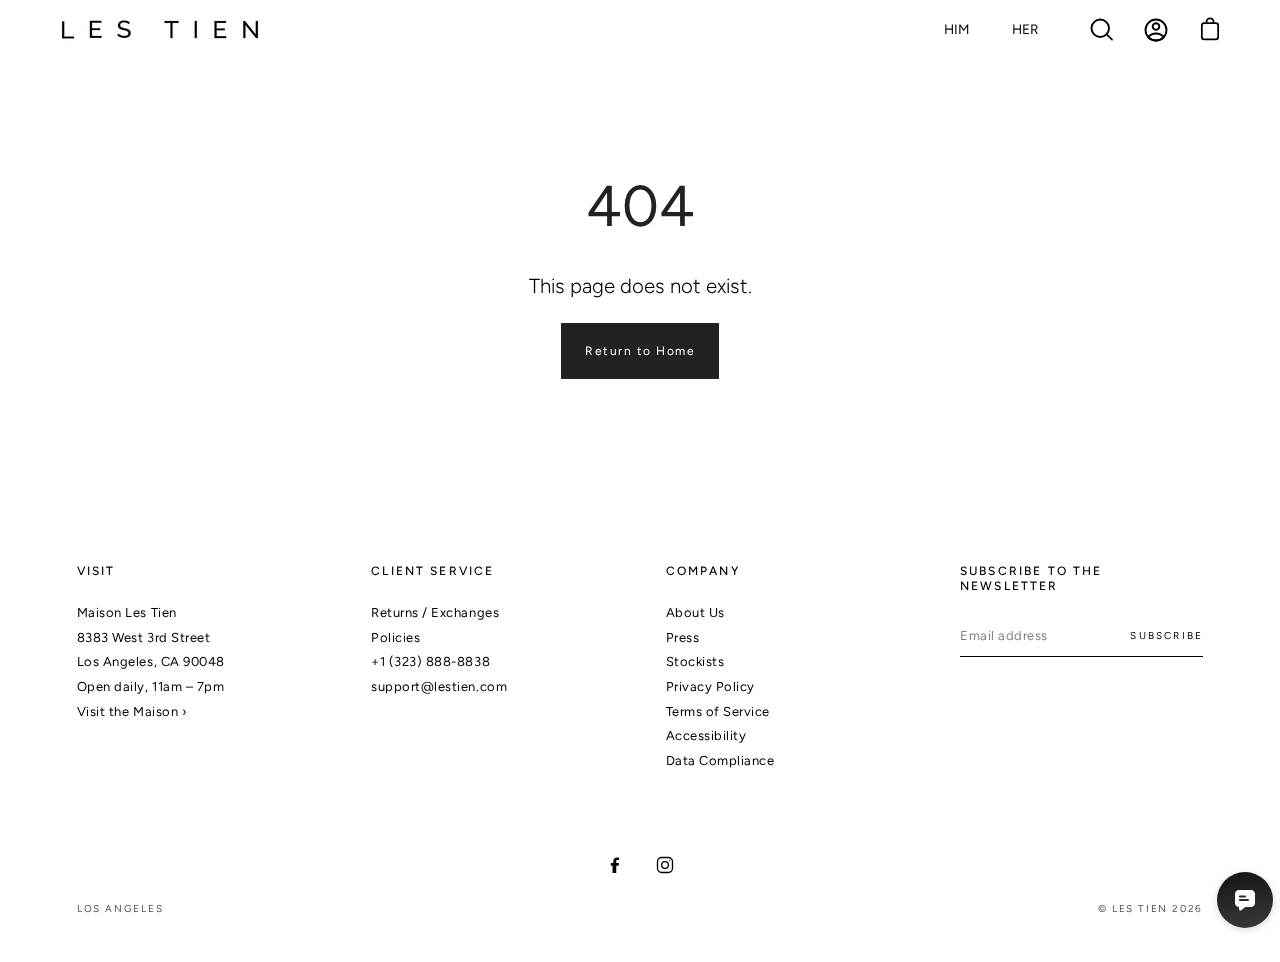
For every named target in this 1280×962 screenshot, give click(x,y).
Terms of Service (718, 711)
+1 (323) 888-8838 (430, 661)
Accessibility (706, 735)
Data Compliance (720, 760)
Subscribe (1166, 635)
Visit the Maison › (132, 711)
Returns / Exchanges (435, 612)
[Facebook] (615, 865)
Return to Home (640, 351)
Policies (395, 637)
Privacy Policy (710, 686)
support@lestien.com (439, 686)
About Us (695, 612)
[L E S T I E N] (160, 30)
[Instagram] (665, 865)
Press (683, 637)
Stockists (695, 661)
